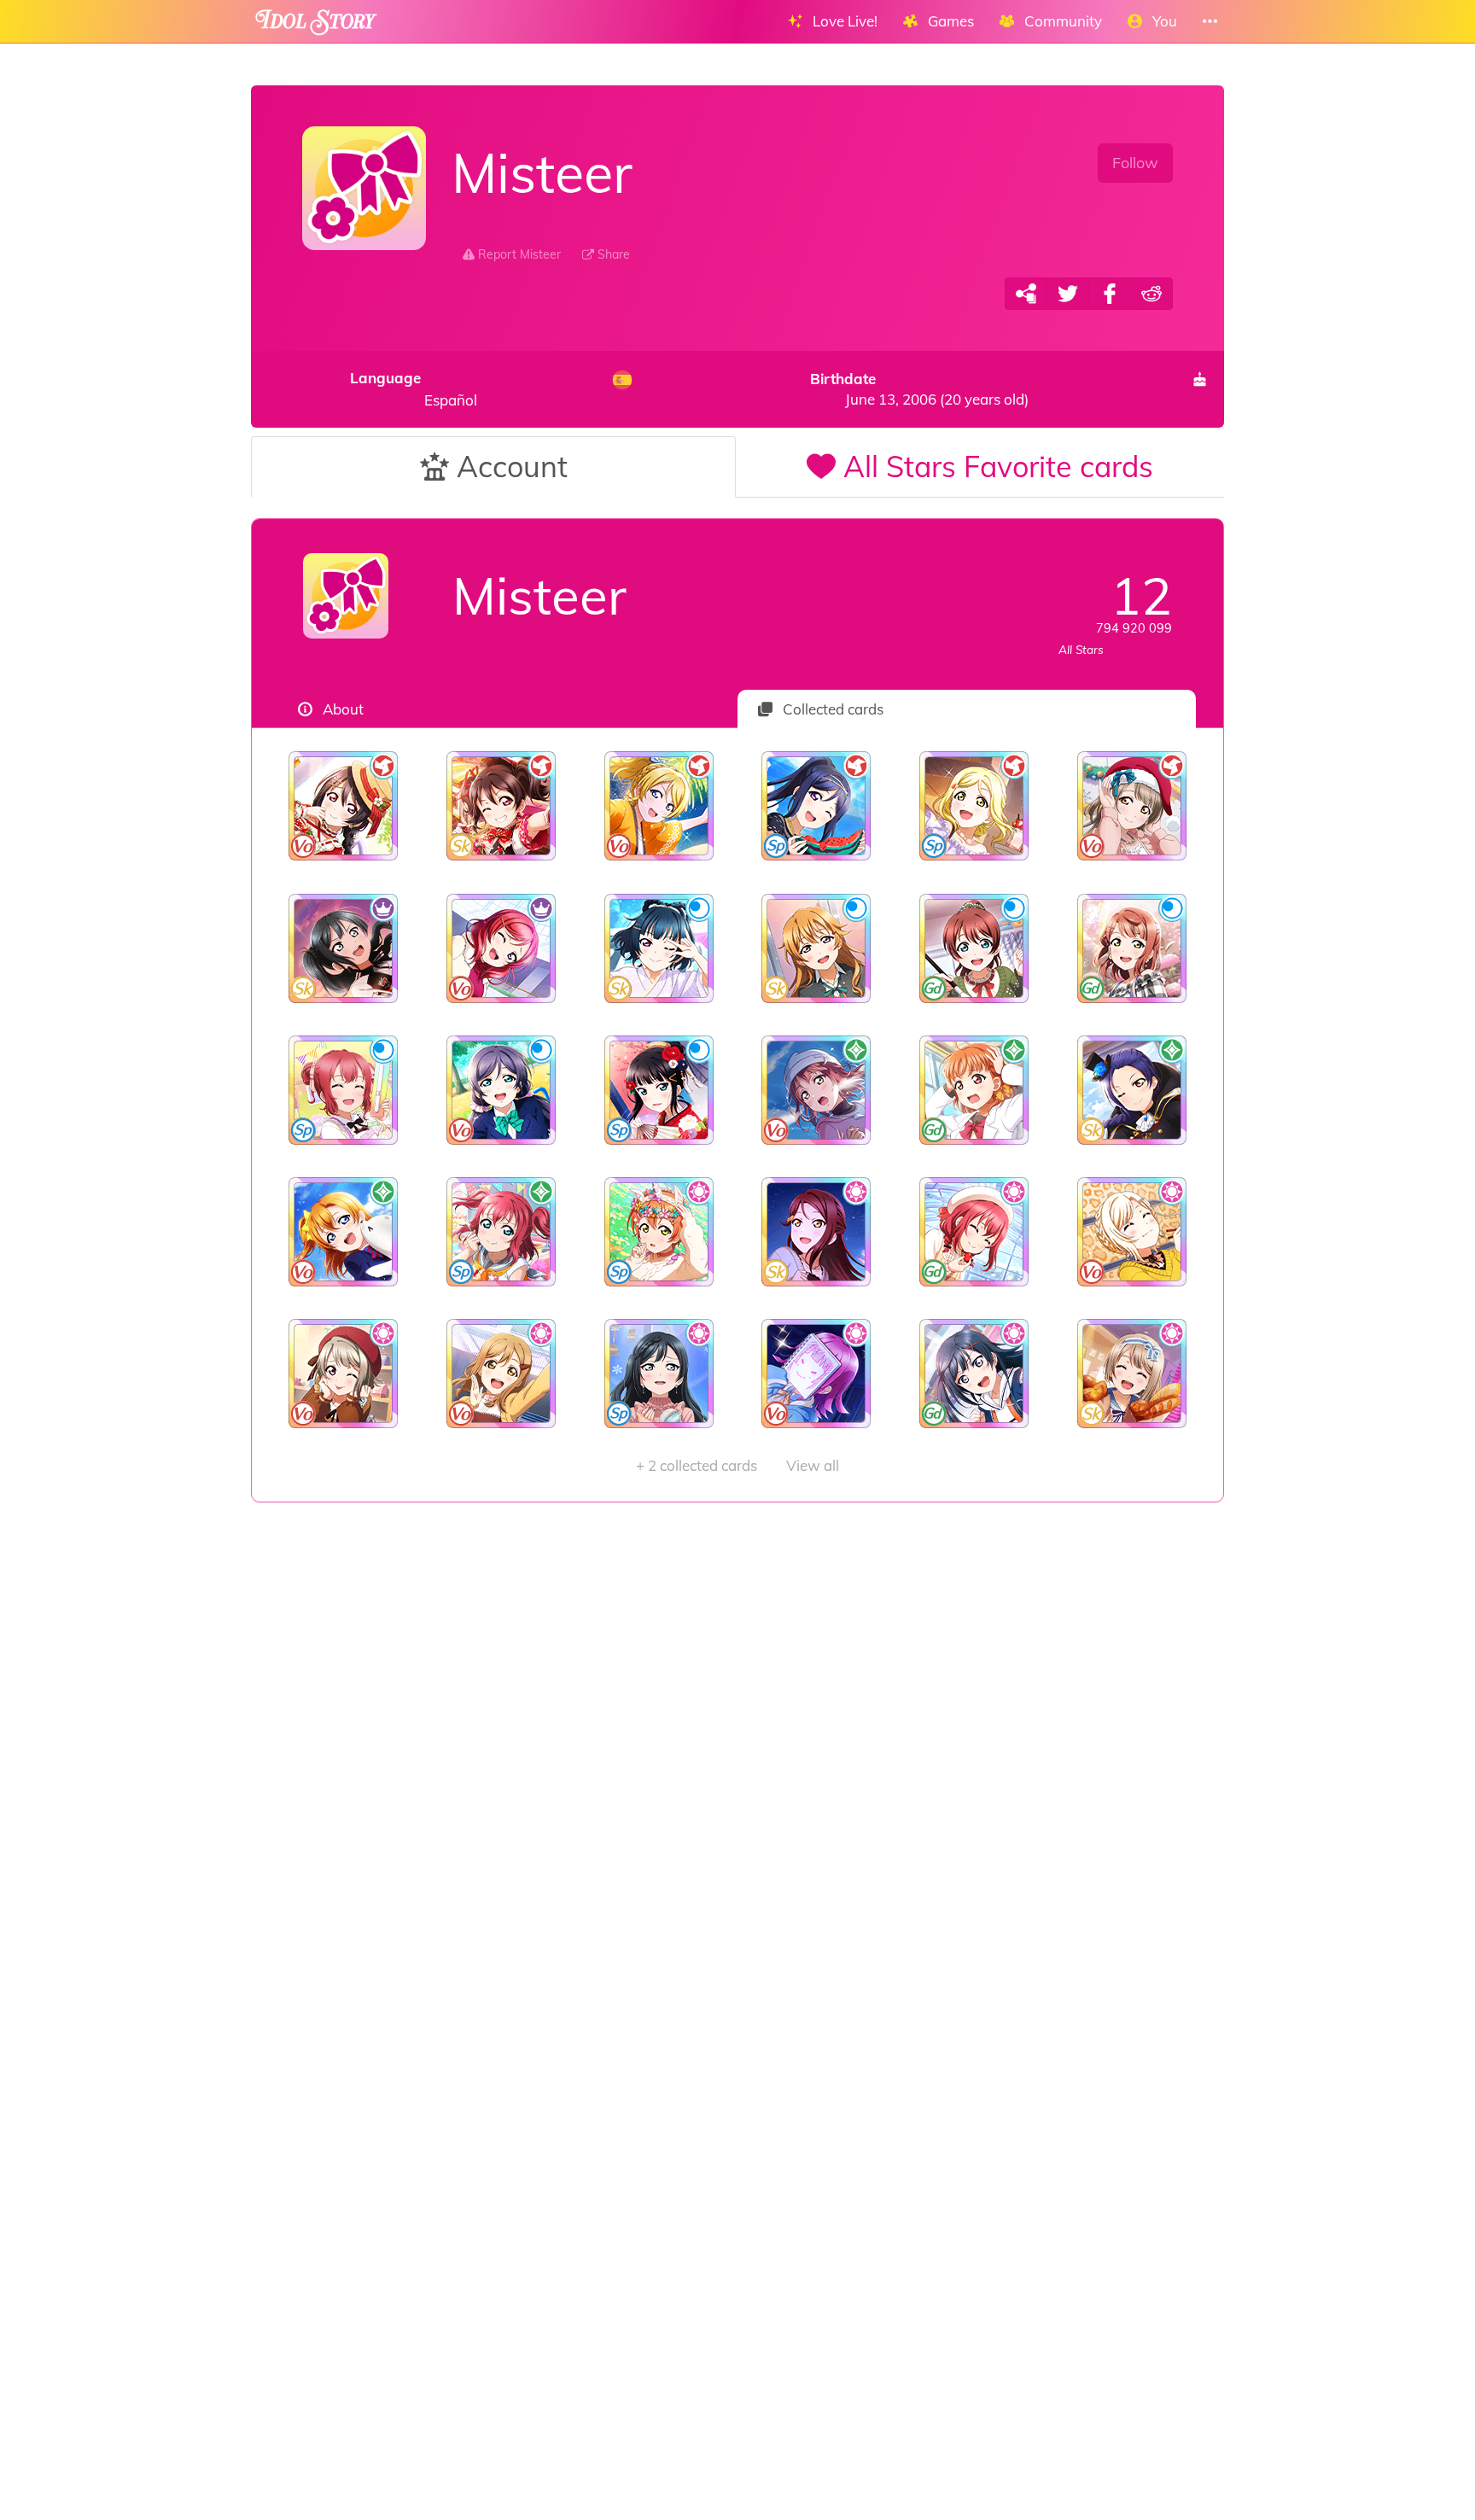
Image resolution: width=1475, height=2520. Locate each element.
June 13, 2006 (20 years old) (919, 389)
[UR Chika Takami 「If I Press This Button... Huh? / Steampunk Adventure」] (974, 1090)
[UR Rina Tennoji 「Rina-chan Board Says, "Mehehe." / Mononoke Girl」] (816, 1374)
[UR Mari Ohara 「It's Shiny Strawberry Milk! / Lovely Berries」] (974, 806)
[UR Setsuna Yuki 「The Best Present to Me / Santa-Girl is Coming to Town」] (659, 1374)
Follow (1135, 163)
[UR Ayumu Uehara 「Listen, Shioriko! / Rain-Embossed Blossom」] (1131, 948)
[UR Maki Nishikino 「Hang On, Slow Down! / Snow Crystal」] (501, 948)
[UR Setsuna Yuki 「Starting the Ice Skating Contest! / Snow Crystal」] (974, 1374)
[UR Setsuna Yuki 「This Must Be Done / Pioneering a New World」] (344, 948)
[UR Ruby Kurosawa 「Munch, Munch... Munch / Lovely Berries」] (974, 1232)
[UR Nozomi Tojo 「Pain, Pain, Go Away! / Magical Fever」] (501, 1090)
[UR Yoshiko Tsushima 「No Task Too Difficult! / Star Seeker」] (659, 948)
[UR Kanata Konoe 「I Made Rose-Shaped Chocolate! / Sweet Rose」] (816, 948)
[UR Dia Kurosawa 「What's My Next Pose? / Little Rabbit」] (659, 1090)
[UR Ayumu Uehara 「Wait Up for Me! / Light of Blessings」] (816, 1090)
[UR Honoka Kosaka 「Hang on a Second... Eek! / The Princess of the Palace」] (344, 1232)
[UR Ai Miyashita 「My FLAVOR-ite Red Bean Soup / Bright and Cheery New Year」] (1131, 1232)
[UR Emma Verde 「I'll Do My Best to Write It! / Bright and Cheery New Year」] (974, 948)
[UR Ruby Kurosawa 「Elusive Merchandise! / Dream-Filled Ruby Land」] (344, 1090)
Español (414, 389)
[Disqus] (737, 1775)
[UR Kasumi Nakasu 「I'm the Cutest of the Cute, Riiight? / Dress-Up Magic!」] (344, 1374)
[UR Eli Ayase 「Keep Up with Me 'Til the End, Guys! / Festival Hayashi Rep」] (659, 806)
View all (737, 1465)
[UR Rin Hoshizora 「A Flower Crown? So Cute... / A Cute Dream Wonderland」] (659, 1232)
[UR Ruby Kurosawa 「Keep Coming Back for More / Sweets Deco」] (501, 1232)
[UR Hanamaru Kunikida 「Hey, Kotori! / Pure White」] (501, 1374)
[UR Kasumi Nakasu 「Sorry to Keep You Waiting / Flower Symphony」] (1131, 1374)
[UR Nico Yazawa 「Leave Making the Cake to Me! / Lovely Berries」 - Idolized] (344, 806)
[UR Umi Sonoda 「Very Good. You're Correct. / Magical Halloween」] (1131, 1090)
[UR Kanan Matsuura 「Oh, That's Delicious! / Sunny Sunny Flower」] (816, 806)
